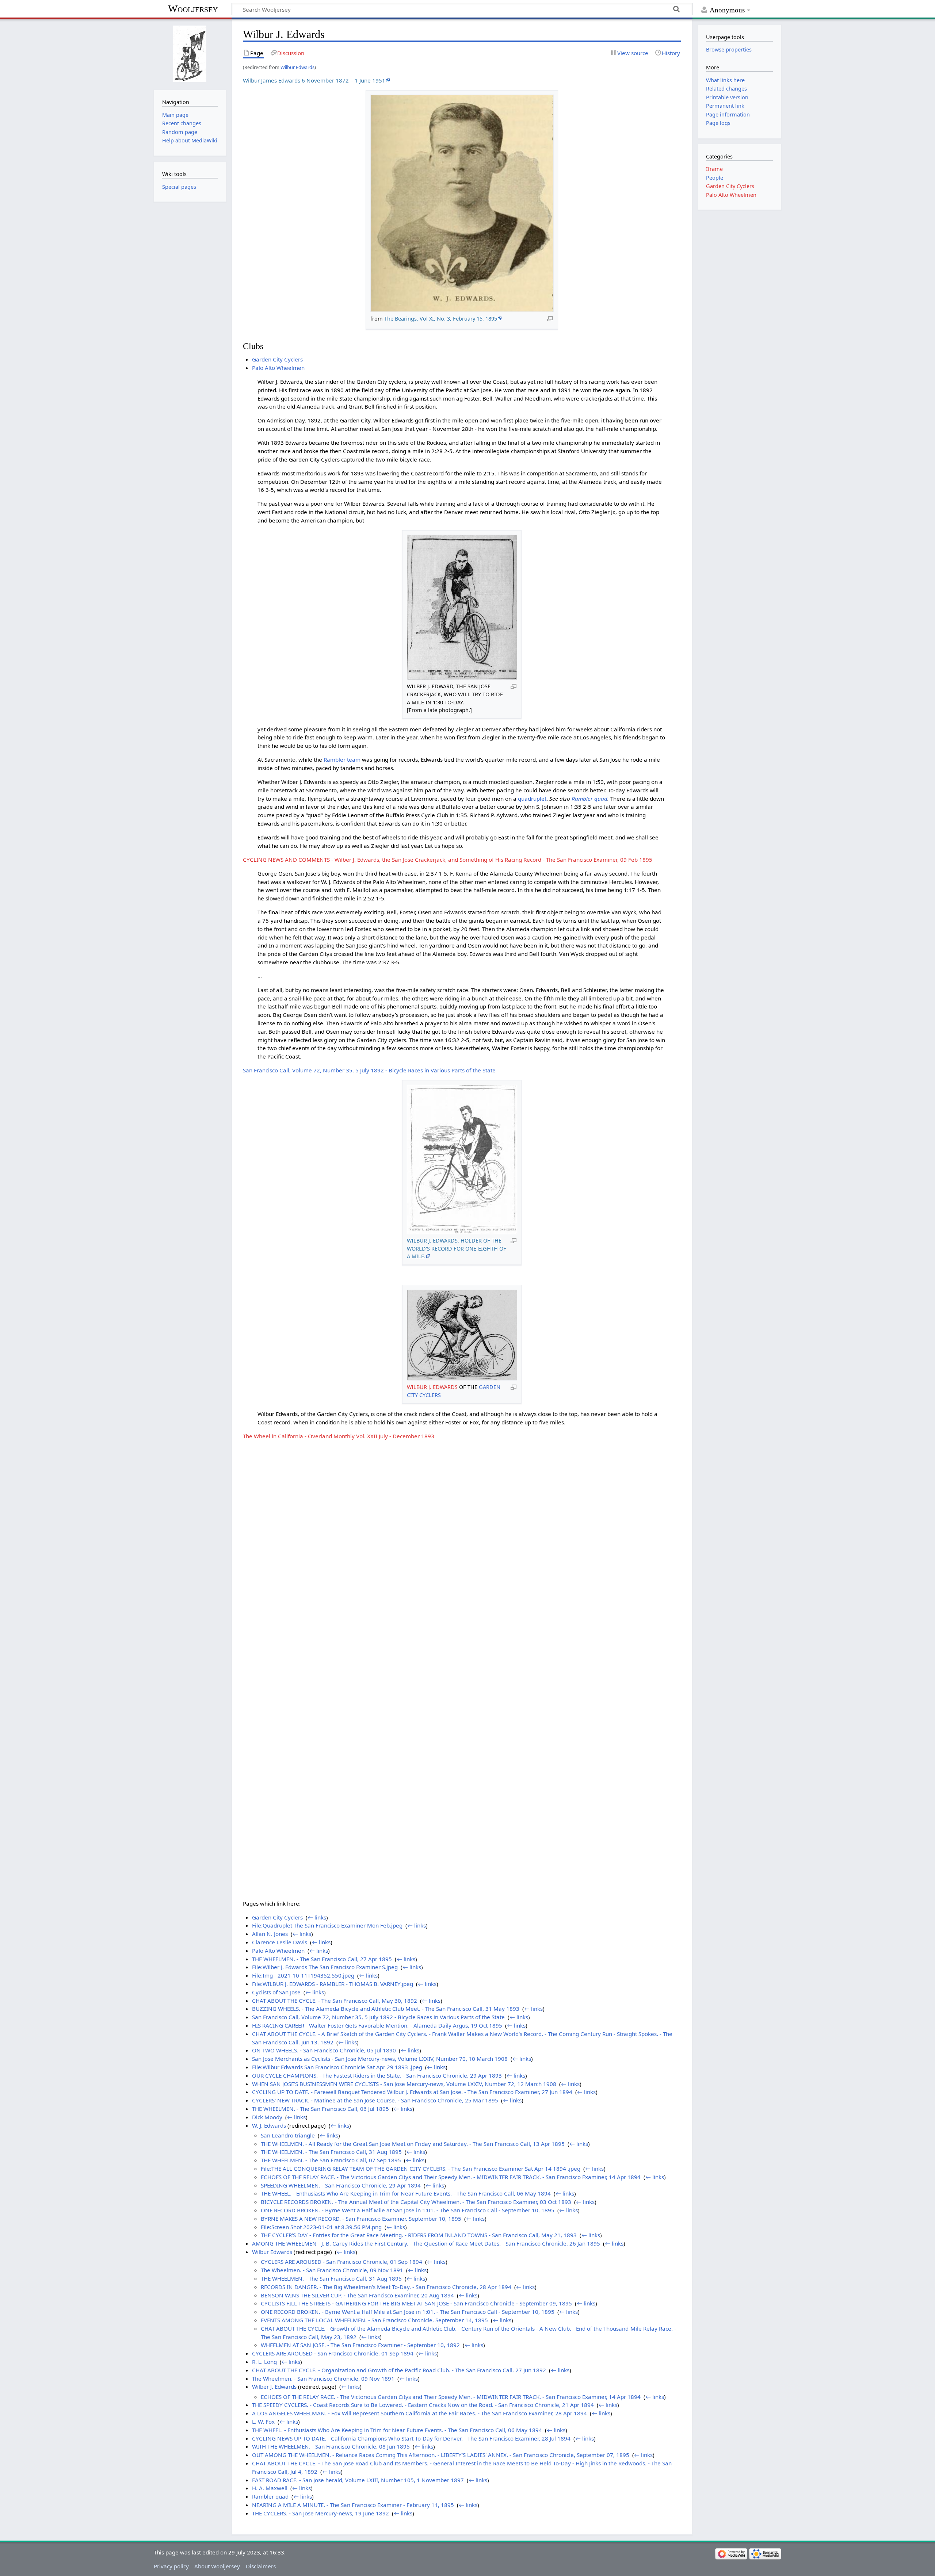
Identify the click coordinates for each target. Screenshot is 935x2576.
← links (317, 1917)
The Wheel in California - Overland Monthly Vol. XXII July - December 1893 (339, 1436)
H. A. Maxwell (270, 2488)
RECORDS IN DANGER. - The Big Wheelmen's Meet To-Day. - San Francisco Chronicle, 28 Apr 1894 (386, 2287)
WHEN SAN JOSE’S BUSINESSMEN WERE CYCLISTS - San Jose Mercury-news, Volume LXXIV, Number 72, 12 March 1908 (404, 2084)
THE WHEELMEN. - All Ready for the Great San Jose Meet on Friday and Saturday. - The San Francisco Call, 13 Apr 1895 (413, 2144)
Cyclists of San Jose (276, 1992)
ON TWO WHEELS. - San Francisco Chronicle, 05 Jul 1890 (324, 2050)
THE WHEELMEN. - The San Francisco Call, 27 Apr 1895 (322, 1959)
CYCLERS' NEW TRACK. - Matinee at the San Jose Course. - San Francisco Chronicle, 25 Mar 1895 (375, 2100)
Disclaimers (261, 2566)
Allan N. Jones (270, 1934)
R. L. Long (264, 2362)
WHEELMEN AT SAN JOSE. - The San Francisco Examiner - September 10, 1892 (360, 2345)
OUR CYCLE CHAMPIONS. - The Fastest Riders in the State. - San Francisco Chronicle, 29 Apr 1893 (377, 2075)
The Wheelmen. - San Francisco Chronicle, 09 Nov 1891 (332, 2270)
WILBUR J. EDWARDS (432, 1387)
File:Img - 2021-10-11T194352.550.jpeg (303, 1975)
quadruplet (532, 799)
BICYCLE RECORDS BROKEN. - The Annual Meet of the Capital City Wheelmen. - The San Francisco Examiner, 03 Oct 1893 (416, 2202)
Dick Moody (267, 2117)
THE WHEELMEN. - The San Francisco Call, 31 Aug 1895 (331, 2152)
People (715, 178)
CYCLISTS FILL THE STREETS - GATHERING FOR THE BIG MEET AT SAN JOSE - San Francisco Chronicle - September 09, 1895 (416, 2303)
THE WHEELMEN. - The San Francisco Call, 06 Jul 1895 (320, 2109)
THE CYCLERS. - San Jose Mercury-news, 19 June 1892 (320, 2513)
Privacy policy (171, 2566)
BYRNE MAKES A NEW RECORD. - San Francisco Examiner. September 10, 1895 (361, 2219)
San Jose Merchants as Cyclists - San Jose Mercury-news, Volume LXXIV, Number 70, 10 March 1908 (380, 2059)
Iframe (714, 169)
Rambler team (342, 759)
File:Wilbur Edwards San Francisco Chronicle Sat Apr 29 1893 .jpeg (337, 2067)
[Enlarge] (550, 318)
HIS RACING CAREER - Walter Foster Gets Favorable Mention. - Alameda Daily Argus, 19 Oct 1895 (377, 2025)
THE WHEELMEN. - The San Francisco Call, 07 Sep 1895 (331, 2160)
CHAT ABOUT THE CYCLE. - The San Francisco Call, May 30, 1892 (335, 2001)
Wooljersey (193, 9)
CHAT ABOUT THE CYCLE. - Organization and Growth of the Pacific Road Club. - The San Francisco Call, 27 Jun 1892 (399, 2370)
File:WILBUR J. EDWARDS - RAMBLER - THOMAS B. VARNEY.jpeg (333, 1984)
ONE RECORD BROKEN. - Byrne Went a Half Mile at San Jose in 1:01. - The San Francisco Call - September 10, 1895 (408, 2210)
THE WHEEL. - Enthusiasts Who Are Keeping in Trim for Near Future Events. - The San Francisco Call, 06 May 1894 (406, 2193)
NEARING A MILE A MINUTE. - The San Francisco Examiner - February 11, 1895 (353, 2505)
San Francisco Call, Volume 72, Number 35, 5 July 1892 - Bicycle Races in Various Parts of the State (369, 1070)
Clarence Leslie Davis (280, 1942)
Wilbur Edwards (297, 67)
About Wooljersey (217, 2566)
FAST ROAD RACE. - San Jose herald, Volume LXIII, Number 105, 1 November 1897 (358, 2480)
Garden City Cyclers (277, 359)
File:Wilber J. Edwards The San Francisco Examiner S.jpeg (325, 1967)
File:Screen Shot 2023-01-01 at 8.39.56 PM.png (321, 2227)
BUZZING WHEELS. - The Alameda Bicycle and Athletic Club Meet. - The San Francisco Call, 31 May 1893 (386, 2009)
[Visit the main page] (190, 54)
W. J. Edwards (269, 2125)
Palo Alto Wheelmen (278, 368)
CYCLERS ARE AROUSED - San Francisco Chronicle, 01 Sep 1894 (341, 2262)
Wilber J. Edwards (274, 2386)
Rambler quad (589, 799)
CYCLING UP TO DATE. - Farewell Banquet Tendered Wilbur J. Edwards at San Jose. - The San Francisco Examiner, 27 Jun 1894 (412, 2092)
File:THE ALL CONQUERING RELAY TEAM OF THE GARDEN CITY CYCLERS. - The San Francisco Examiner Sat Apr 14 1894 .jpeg (421, 2169)
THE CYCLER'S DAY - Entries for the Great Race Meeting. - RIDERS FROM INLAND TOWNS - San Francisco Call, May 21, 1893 (419, 2235)
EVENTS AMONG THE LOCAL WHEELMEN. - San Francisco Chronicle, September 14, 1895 (374, 2320)
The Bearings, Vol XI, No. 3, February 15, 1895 (441, 319)
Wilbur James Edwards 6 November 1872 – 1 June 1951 (314, 80)
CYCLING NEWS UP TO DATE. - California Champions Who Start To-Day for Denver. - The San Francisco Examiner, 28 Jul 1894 (411, 2438)
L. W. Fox (263, 2422)
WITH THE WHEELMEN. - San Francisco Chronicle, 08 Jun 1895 (331, 2446)
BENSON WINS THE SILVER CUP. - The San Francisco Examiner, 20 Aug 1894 (357, 2295)
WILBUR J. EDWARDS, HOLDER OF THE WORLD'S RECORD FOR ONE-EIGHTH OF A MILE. (457, 1248)
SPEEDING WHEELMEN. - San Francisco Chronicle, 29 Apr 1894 (341, 2185)
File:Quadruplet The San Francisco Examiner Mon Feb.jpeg (327, 1925)
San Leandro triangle (288, 2135)
